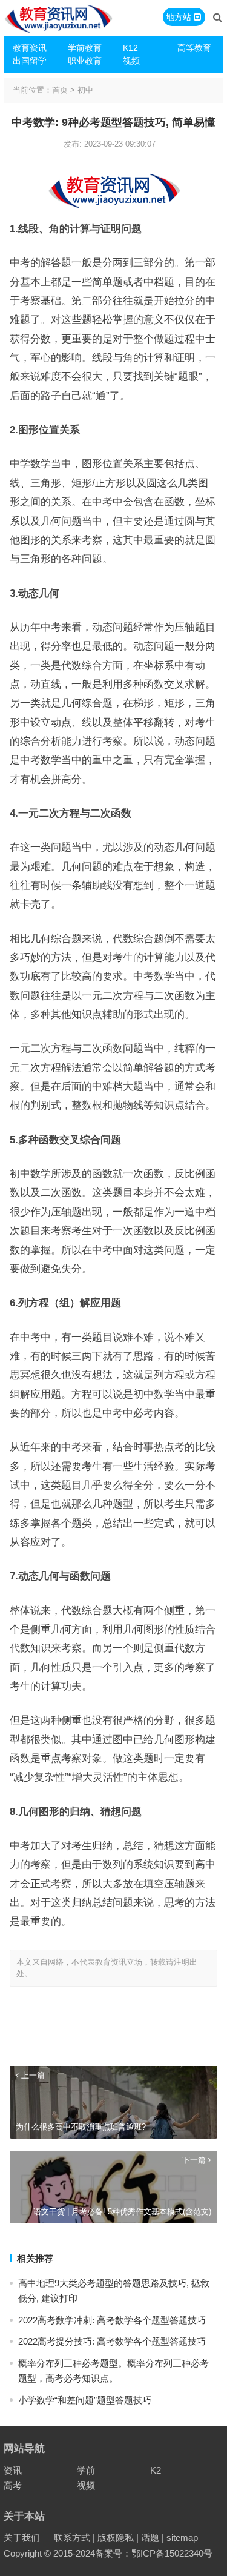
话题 (150, 2538)
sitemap (182, 2538)
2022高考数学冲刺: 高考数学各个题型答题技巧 (112, 2320)
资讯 (13, 2470)
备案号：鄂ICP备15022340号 (154, 2553)
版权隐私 (116, 2538)
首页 (60, 90)
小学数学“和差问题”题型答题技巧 (85, 2400)
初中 (85, 90)
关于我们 (22, 2538)
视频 (131, 61)
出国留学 (30, 61)
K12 (130, 48)
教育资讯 (30, 48)
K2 (156, 2470)
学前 (86, 2470)
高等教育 (194, 48)
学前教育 (85, 48)
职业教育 (85, 61)
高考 (13, 2485)
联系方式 (72, 2538)
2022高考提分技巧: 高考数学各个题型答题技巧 (112, 2341)
